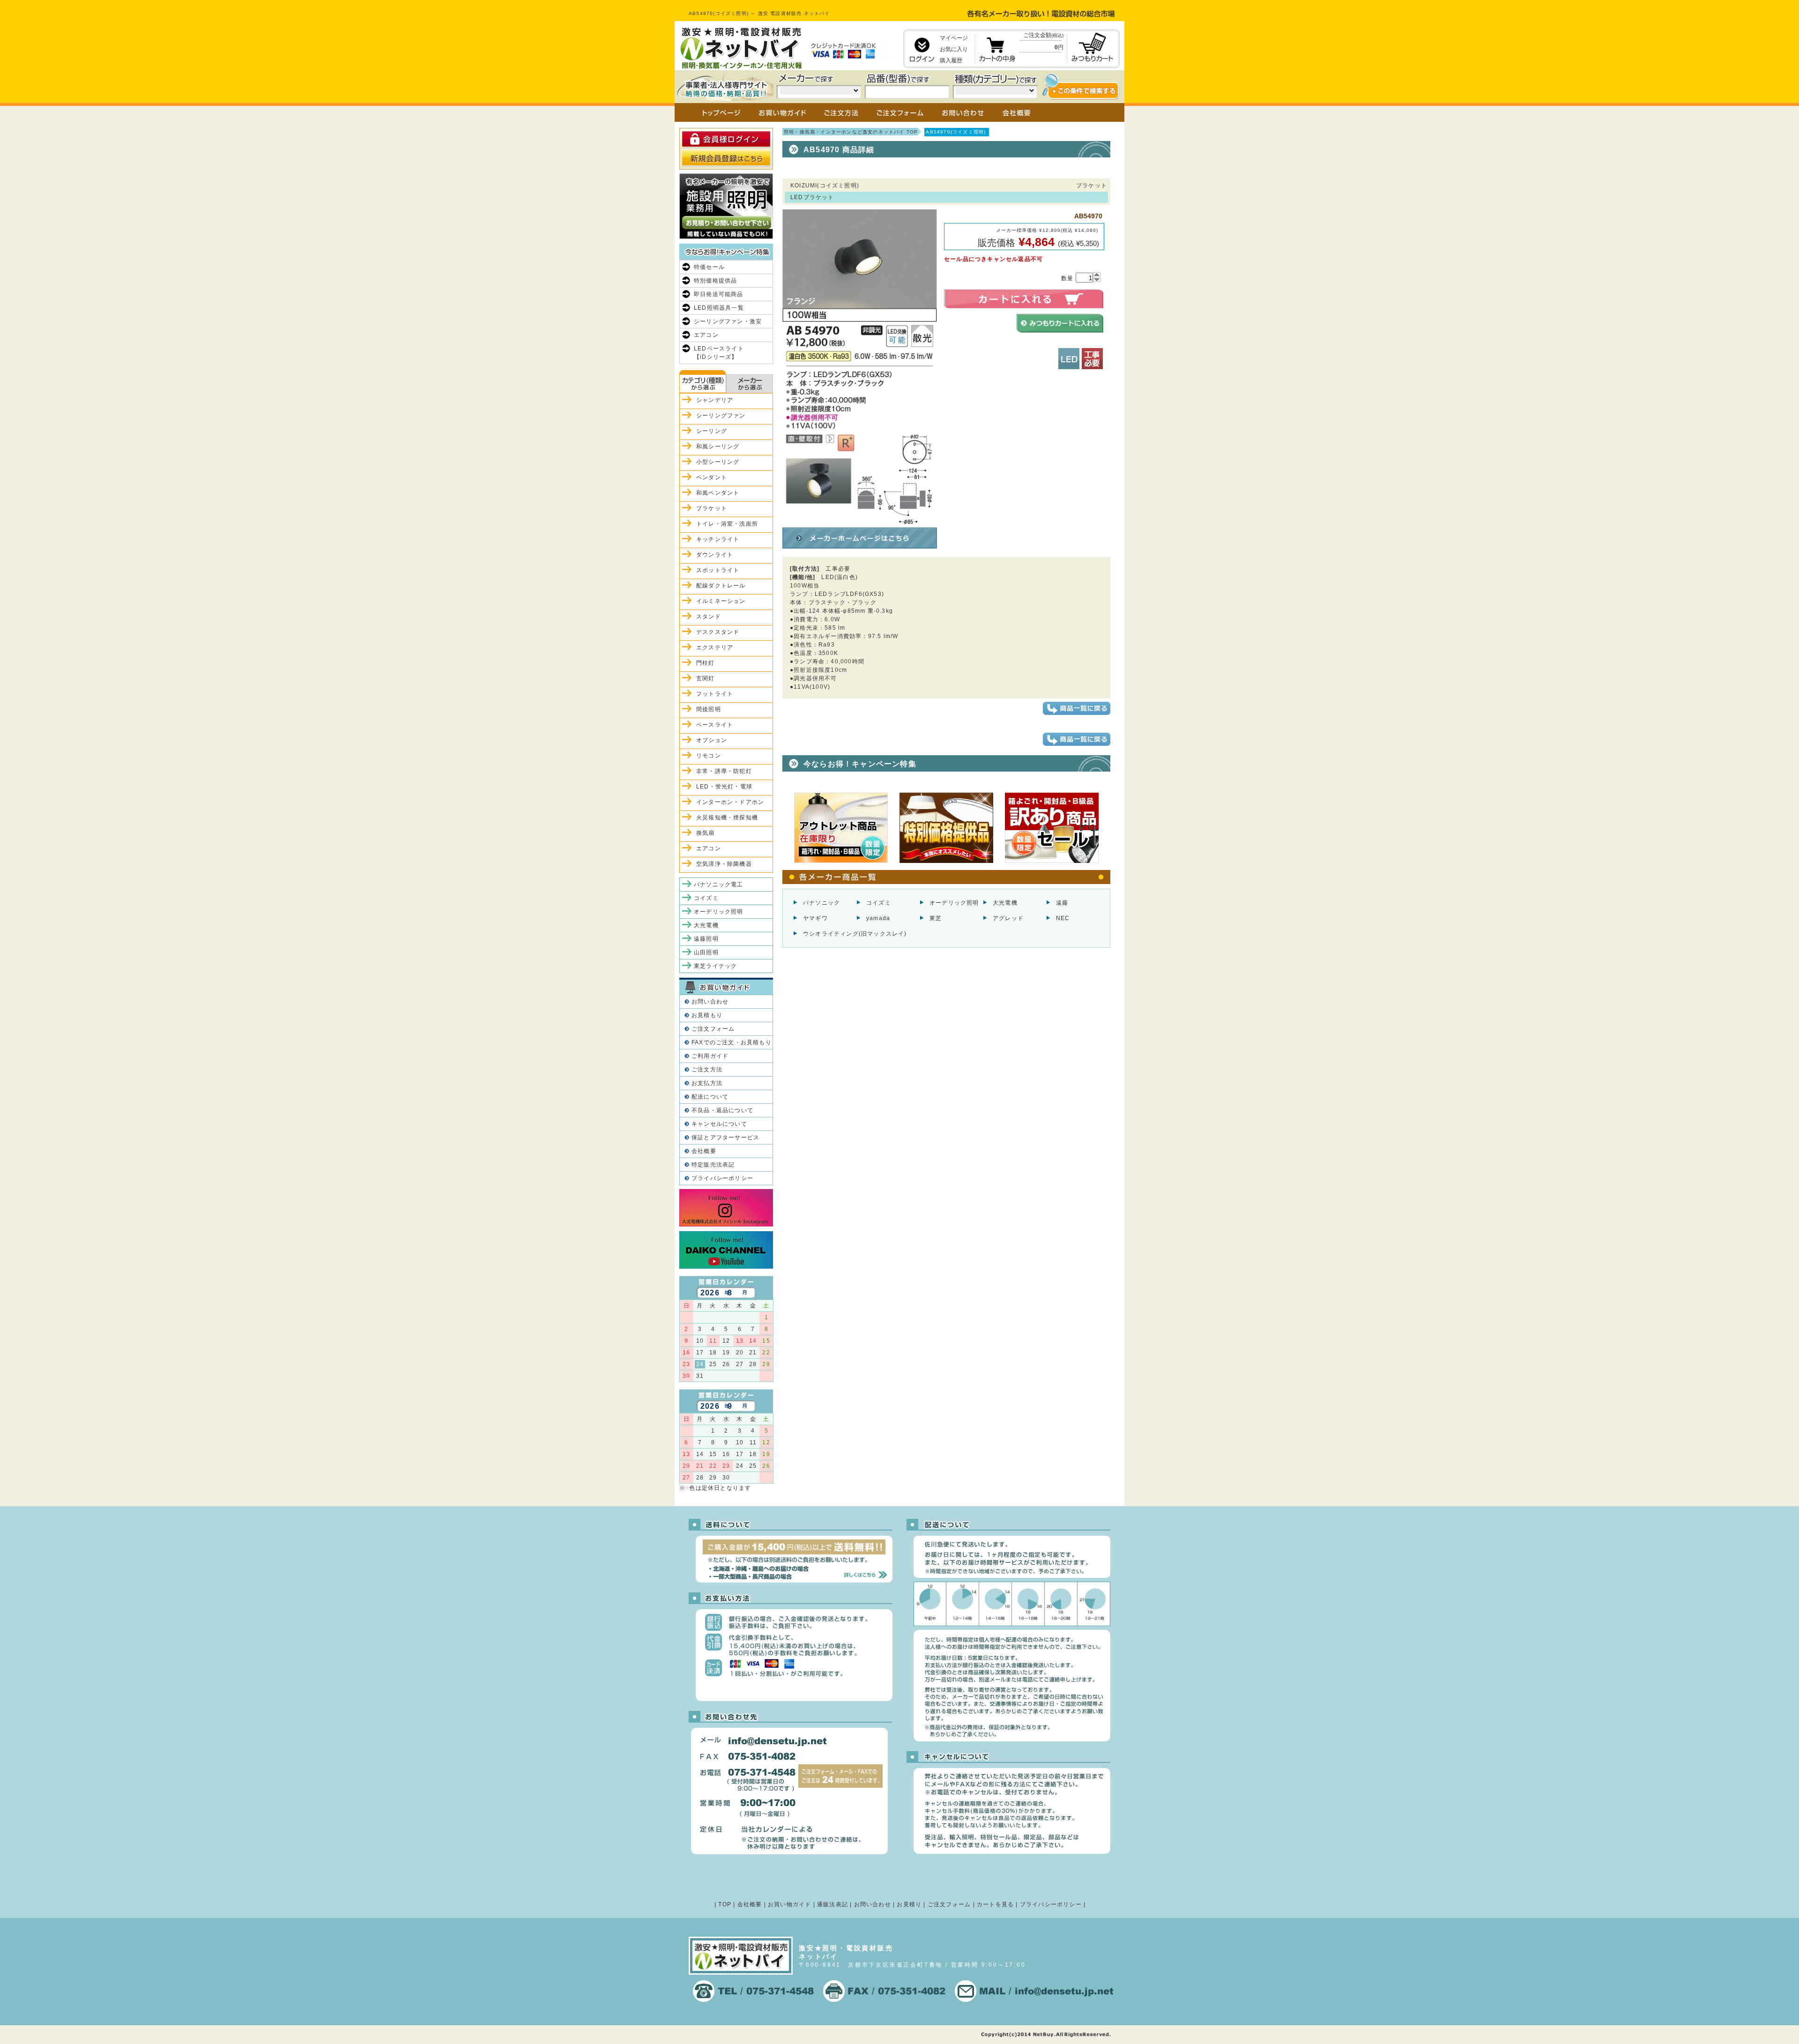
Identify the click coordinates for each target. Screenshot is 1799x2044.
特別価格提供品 (715, 281)
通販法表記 (833, 1904)
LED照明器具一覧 (719, 308)
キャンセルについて (719, 1124)
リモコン (709, 756)
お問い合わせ (710, 1002)
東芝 (936, 918)
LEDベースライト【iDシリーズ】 (719, 353)
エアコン (706, 335)
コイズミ (879, 903)
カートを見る (995, 1904)
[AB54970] (860, 520)
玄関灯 (706, 678)
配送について (710, 1097)
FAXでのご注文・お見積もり (732, 1042)
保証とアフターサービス (725, 1137)
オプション (712, 740)
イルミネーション (721, 601)
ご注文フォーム (713, 1029)
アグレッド (1008, 918)
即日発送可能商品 (719, 294)
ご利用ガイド (710, 1056)
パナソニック (821, 903)
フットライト (715, 694)
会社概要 (704, 1151)
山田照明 (706, 952)
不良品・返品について (722, 1110)
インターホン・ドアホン (730, 802)
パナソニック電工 (719, 884)
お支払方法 (707, 1083)
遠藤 (1062, 903)
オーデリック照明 (954, 903)
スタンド (709, 617)
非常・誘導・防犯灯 (724, 771)
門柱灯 (706, 663)
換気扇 (706, 833)
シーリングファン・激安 (728, 321)
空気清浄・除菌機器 (724, 864)
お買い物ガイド (789, 1904)
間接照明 (709, 709)
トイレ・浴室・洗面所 (727, 524)
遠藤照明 (706, 939)
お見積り (909, 1904)
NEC (1063, 918)
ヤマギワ (815, 918)
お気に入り (954, 49)
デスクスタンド (718, 632)
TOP (725, 1904)
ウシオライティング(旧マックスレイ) (855, 934)
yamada (878, 918)
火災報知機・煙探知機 (727, 818)
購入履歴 (951, 60)
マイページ (954, 38)
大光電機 (1005, 903)
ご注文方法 (707, 1070)
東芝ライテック (715, 966)
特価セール (709, 267)
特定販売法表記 (713, 1165)
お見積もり (707, 1015)
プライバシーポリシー (722, 1178)
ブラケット (712, 508)
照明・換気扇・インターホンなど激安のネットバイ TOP (851, 132)
